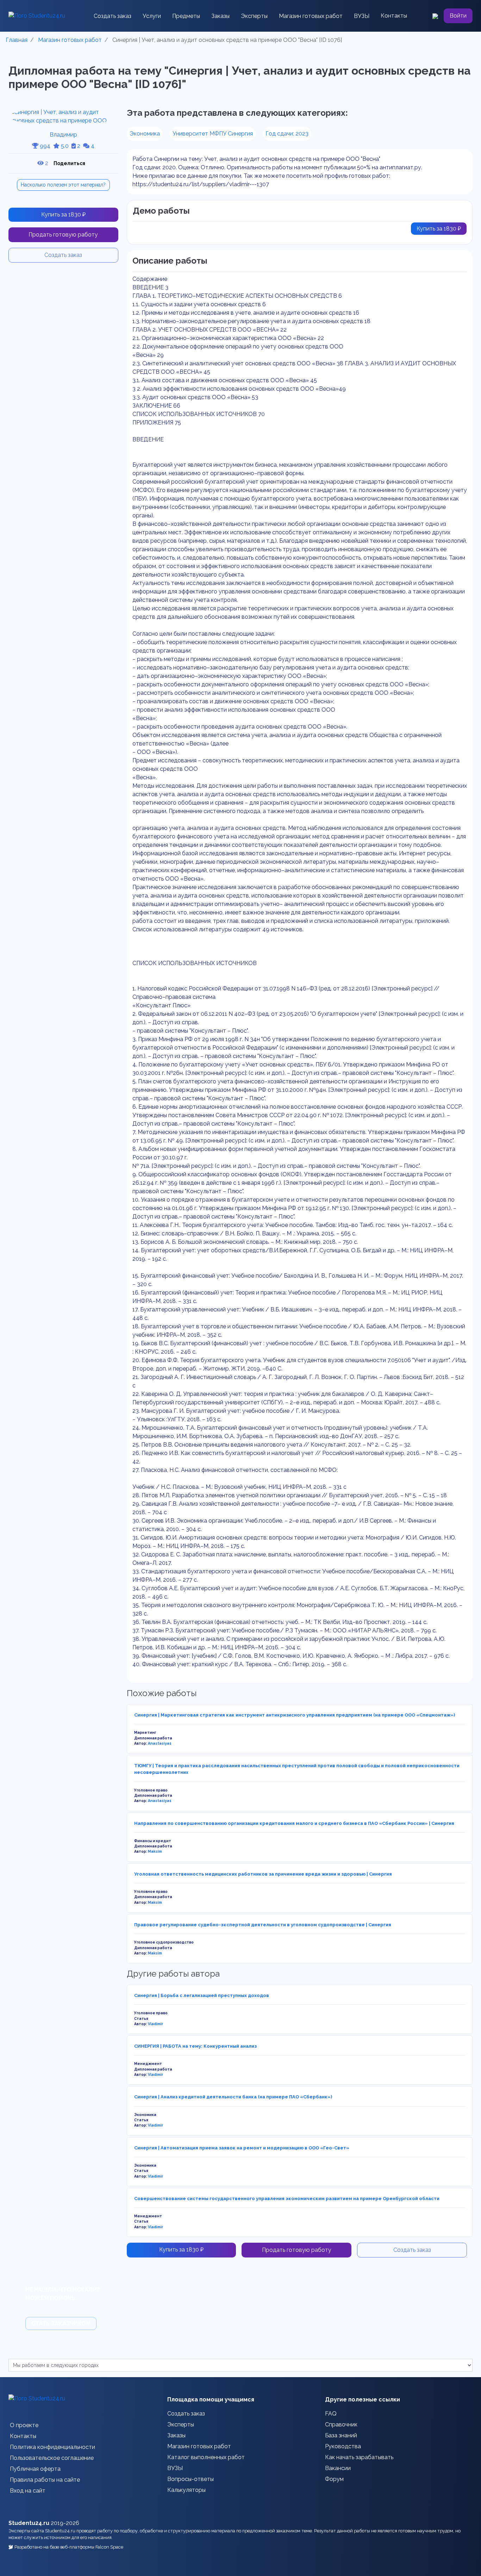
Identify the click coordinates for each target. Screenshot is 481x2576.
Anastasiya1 (160, 1743)
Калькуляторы (186, 2490)
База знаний (341, 2435)
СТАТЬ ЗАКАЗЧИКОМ (61, 2323)
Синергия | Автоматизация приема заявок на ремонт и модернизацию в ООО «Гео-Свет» (242, 2148)
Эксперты (254, 16)
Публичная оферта (35, 2469)
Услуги (152, 16)
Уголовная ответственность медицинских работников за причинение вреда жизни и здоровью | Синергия (263, 1874)
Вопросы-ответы (190, 2479)
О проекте (24, 2425)
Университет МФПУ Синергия (213, 134)
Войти (458, 16)
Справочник (341, 2424)
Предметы (186, 16)
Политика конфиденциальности (52, 2447)
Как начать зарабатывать (359, 2457)
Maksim (155, 1851)
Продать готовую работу (63, 235)
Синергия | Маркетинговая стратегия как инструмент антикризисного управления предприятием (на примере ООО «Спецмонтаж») (295, 1715)
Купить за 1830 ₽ (63, 215)
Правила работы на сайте (45, 2480)
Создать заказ (113, 16)
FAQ (331, 2414)
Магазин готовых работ (311, 16)
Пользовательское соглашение (52, 2458)
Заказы (220, 16)
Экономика (145, 134)
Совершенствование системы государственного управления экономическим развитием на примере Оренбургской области (287, 2199)
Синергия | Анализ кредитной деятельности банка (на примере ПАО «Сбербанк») (233, 2097)
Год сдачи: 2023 (287, 134)
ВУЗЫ (362, 16)
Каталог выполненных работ (206, 2457)
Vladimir (155, 2024)
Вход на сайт (28, 2491)
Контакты (394, 16)
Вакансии (338, 2468)
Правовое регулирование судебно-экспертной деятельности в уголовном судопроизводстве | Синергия (263, 1925)
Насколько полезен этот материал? (63, 185)
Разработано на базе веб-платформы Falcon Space (69, 2547)
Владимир (63, 135)
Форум (334, 2479)
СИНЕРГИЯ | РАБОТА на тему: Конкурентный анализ (195, 2046)
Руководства (343, 2446)
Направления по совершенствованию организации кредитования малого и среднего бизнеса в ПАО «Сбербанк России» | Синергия (294, 1823)
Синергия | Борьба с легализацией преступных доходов (202, 1995)
